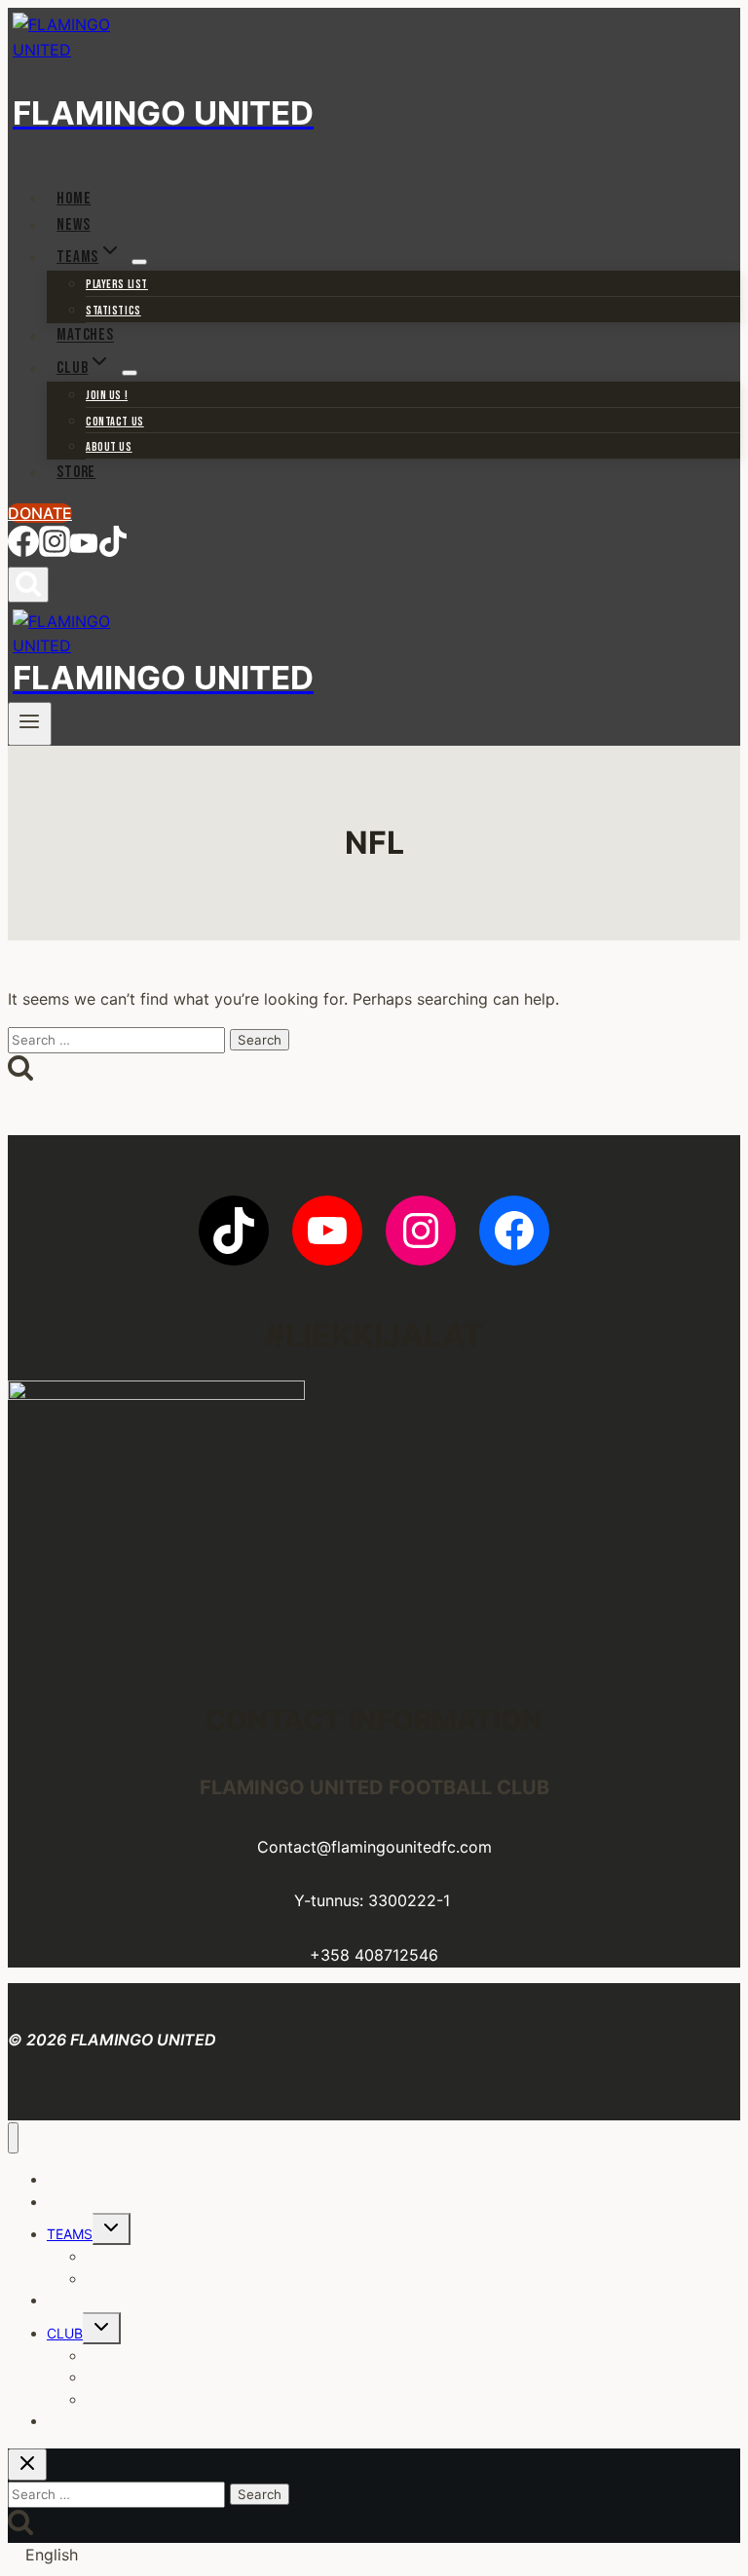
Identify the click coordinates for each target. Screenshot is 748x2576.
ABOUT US (109, 447)
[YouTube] (84, 550)
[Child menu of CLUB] (130, 373)
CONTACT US (115, 422)
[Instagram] (55, 550)
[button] (374, 2556)
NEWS (73, 225)
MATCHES (85, 336)
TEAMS (70, 2234)
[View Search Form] (28, 585)
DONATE (40, 513)
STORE (76, 472)
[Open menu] (30, 723)
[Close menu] (13, 2138)
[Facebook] (23, 550)
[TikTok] (113, 550)
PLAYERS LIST (117, 285)
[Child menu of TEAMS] (139, 262)
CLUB (65, 2333)
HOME (74, 199)
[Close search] (27, 2465)
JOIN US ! (107, 396)
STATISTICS (113, 311)
